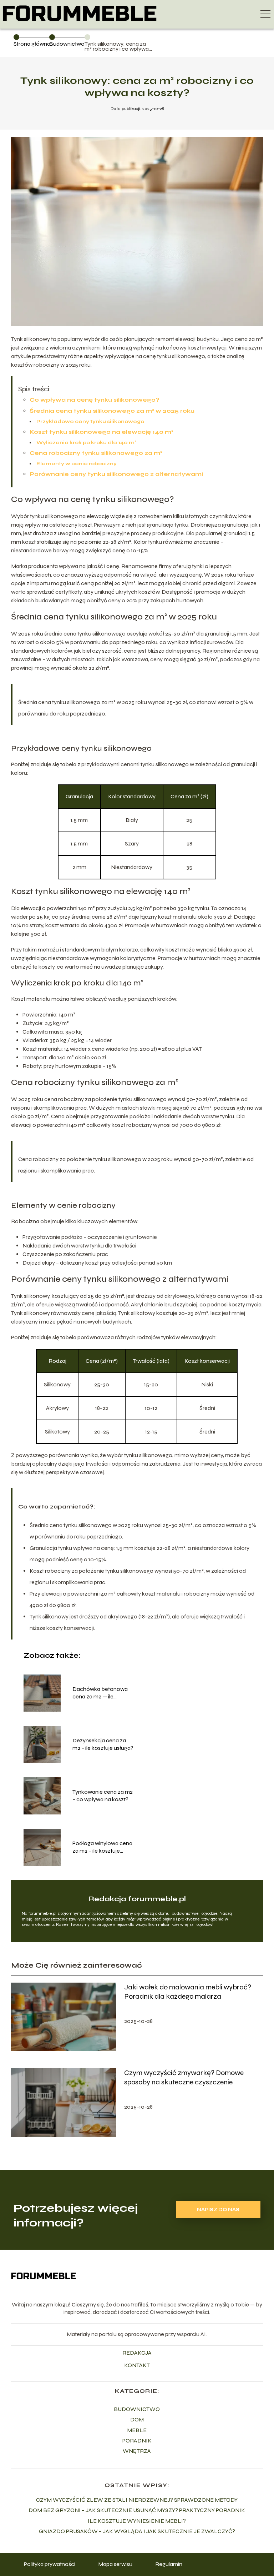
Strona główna (32, 44)
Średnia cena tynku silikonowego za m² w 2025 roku (112, 411)
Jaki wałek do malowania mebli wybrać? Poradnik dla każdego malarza (188, 1992)
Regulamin (169, 2564)
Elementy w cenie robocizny (77, 464)
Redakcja (137, 2353)
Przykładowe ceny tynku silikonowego (90, 421)
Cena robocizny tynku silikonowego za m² (96, 453)
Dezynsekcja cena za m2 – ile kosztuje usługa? (103, 1744)
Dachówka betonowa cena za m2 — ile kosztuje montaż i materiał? (100, 1693)
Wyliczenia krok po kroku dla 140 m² (86, 443)
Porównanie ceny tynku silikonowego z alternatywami (116, 474)
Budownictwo (67, 44)
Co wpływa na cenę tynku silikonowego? (95, 400)
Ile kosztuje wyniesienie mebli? (137, 2521)
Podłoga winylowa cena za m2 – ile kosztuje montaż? (102, 1847)
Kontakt (137, 2365)
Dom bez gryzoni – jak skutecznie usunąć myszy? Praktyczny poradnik (137, 2510)
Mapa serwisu (115, 2564)
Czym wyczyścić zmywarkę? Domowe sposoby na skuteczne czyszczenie (184, 2077)
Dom (137, 2419)
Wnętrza (137, 2451)
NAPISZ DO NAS (218, 2210)
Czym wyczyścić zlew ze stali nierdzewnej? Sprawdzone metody (137, 2500)
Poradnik (137, 2441)
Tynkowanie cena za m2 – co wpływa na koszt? (103, 1796)
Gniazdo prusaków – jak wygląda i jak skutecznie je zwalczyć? (137, 2531)
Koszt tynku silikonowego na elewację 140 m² (102, 432)
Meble (137, 2430)
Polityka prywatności (50, 2564)
